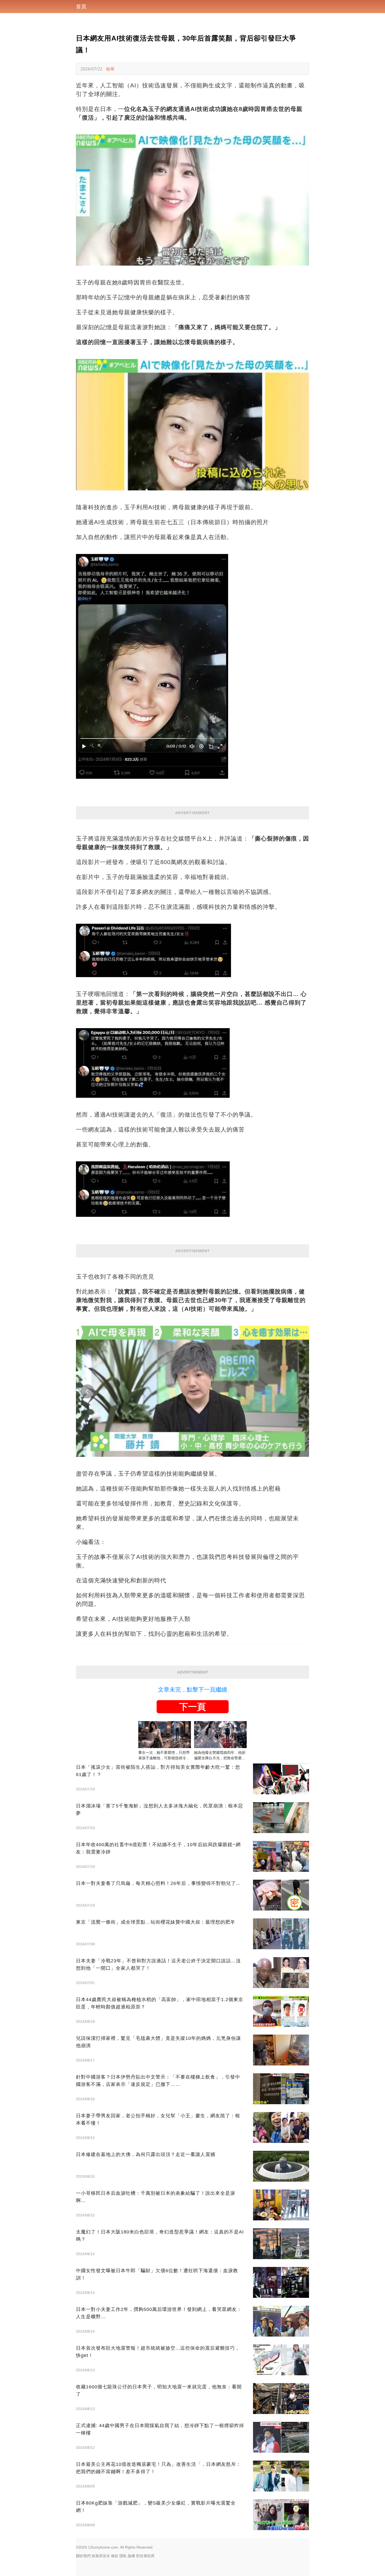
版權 (131, 2556)
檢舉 (110, 69)
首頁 (81, 7)
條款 (115, 2556)
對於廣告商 (145, 2556)
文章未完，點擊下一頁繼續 (192, 1690)
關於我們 (83, 2556)
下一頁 (192, 1707)
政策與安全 (101, 2556)
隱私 (123, 2556)
